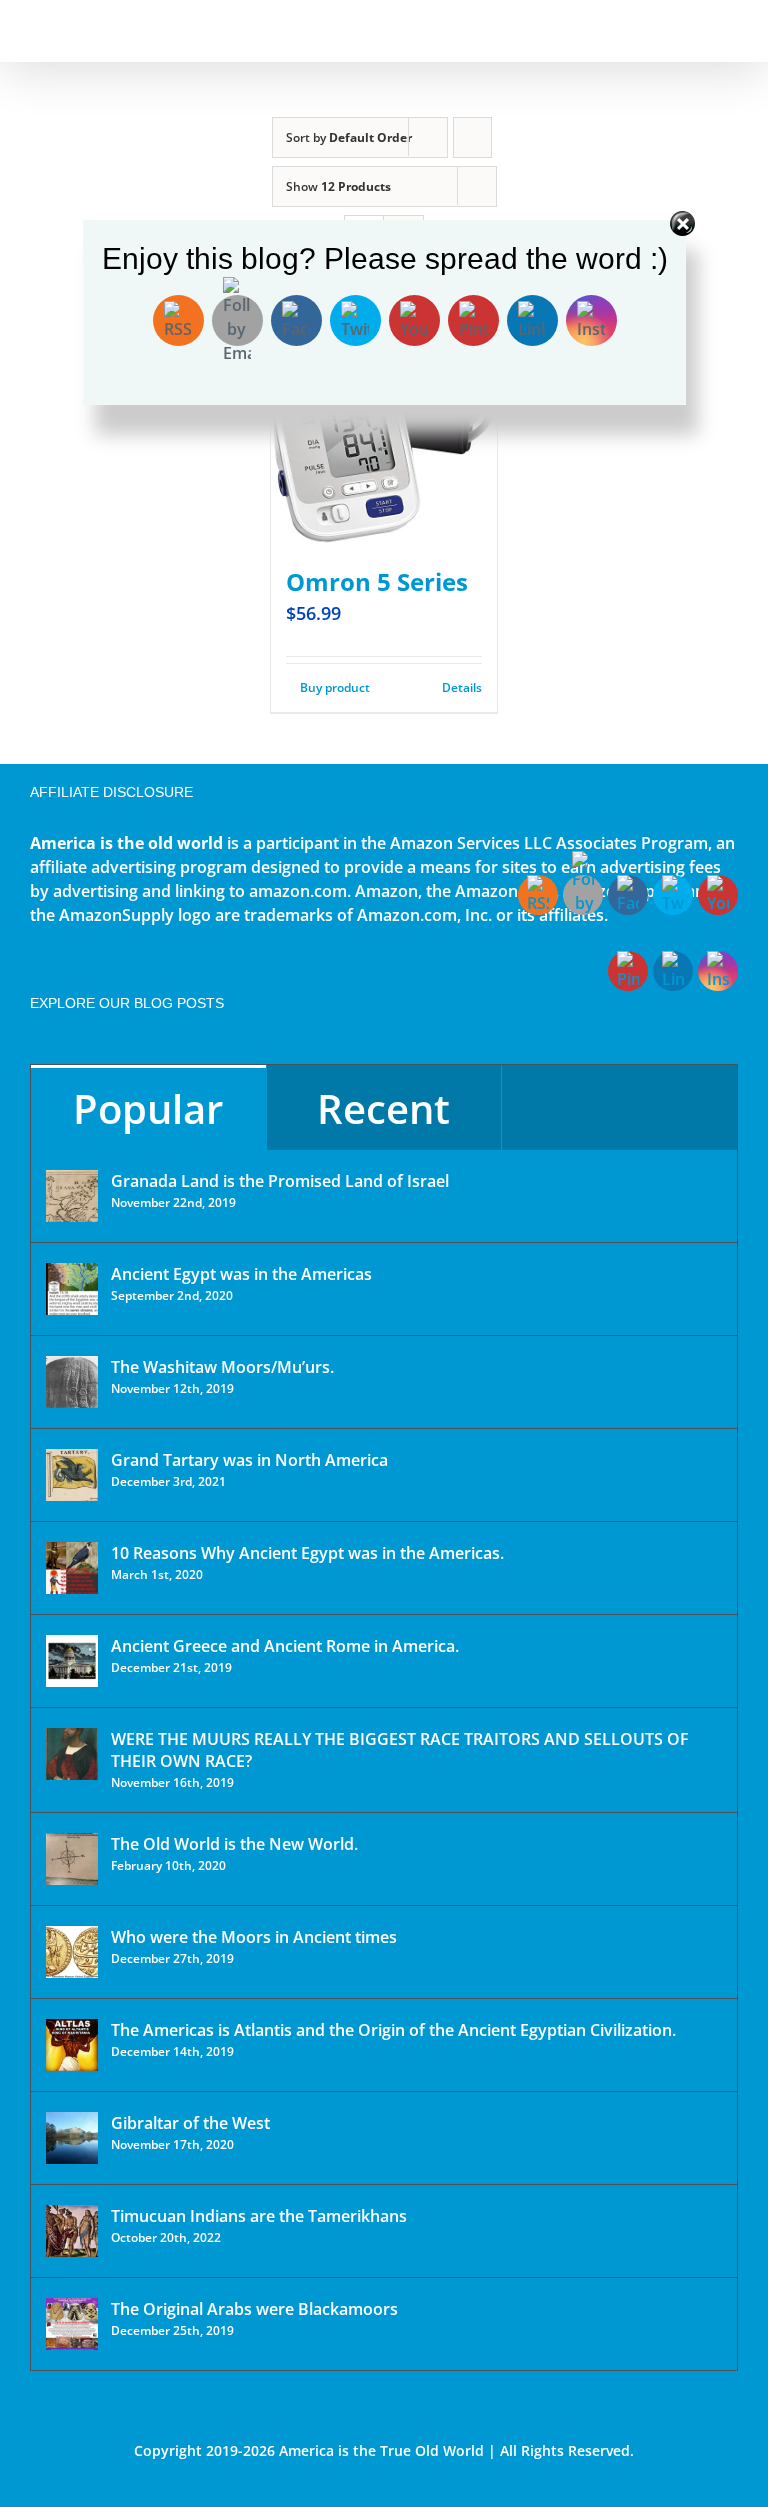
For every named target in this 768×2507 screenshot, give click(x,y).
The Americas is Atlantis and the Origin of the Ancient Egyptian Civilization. (393, 2030)
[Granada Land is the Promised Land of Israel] (72, 1196)
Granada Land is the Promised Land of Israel (280, 1181)
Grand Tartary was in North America (249, 1460)
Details (462, 687)
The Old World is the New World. (234, 1844)
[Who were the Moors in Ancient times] (72, 1952)
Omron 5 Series (377, 581)
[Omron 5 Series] (384, 430)
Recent (383, 1108)
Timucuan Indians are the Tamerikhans (259, 2216)
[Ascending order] (472, 137)
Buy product (335, 687)
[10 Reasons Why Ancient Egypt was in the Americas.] (72, 1568)
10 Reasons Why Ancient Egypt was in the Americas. (307, 1553)
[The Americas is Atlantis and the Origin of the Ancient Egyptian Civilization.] (72, 2045)
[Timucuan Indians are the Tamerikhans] (72, 2231)
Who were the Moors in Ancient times (254, 1937)
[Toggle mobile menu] (730, 30)
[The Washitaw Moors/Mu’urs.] (72, 1382)
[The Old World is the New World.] (72, 1859)
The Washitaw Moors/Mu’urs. (222, 1367)
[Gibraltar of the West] (72, 2138)
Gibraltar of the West (190, 2123)
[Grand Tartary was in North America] (72, 1475)
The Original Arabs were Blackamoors (254, 2309)
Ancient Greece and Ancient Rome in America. (285, 1646)
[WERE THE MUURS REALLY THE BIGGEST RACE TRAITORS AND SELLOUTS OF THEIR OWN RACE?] (72, 1754)
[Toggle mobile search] (694, 30)
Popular (148, 1108)
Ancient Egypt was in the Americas (241, 1274)
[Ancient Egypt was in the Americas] (72, 1289)
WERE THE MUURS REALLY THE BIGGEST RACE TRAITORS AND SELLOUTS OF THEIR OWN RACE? (400, 1750)
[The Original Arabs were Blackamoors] (72, 2324)
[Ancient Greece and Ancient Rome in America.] (72, 1661)
